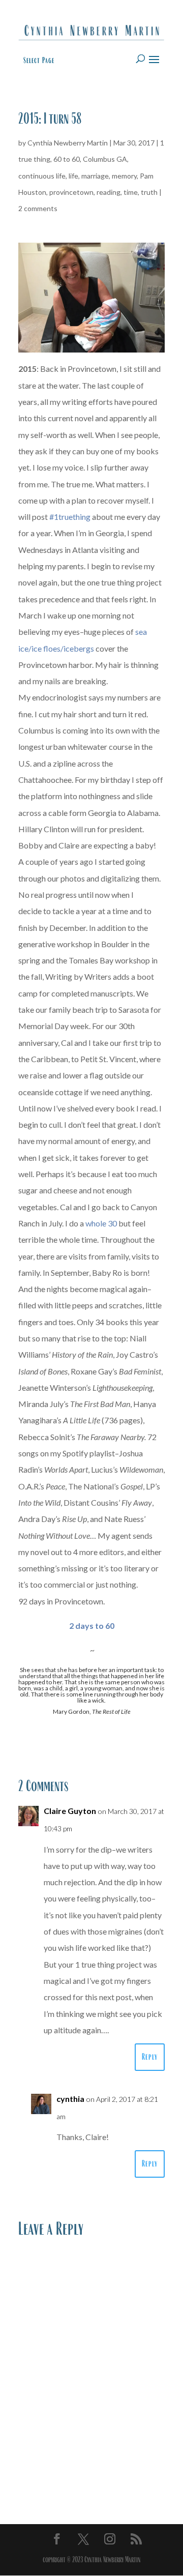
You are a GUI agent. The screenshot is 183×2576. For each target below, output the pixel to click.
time (131, 192)
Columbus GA (105, 159)
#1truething (70, 517)
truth (149, 192)
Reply (150, 2057)
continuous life (42, 176)
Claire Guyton (70, 1811)
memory (124, 176)
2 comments (38, 208)
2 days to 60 (92, 1626)
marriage (95, 176)
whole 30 (101, 1223)
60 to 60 (67, 159)
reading (109, 192)
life (73, 176)
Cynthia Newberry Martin (68, 143)
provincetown (71, 192)
